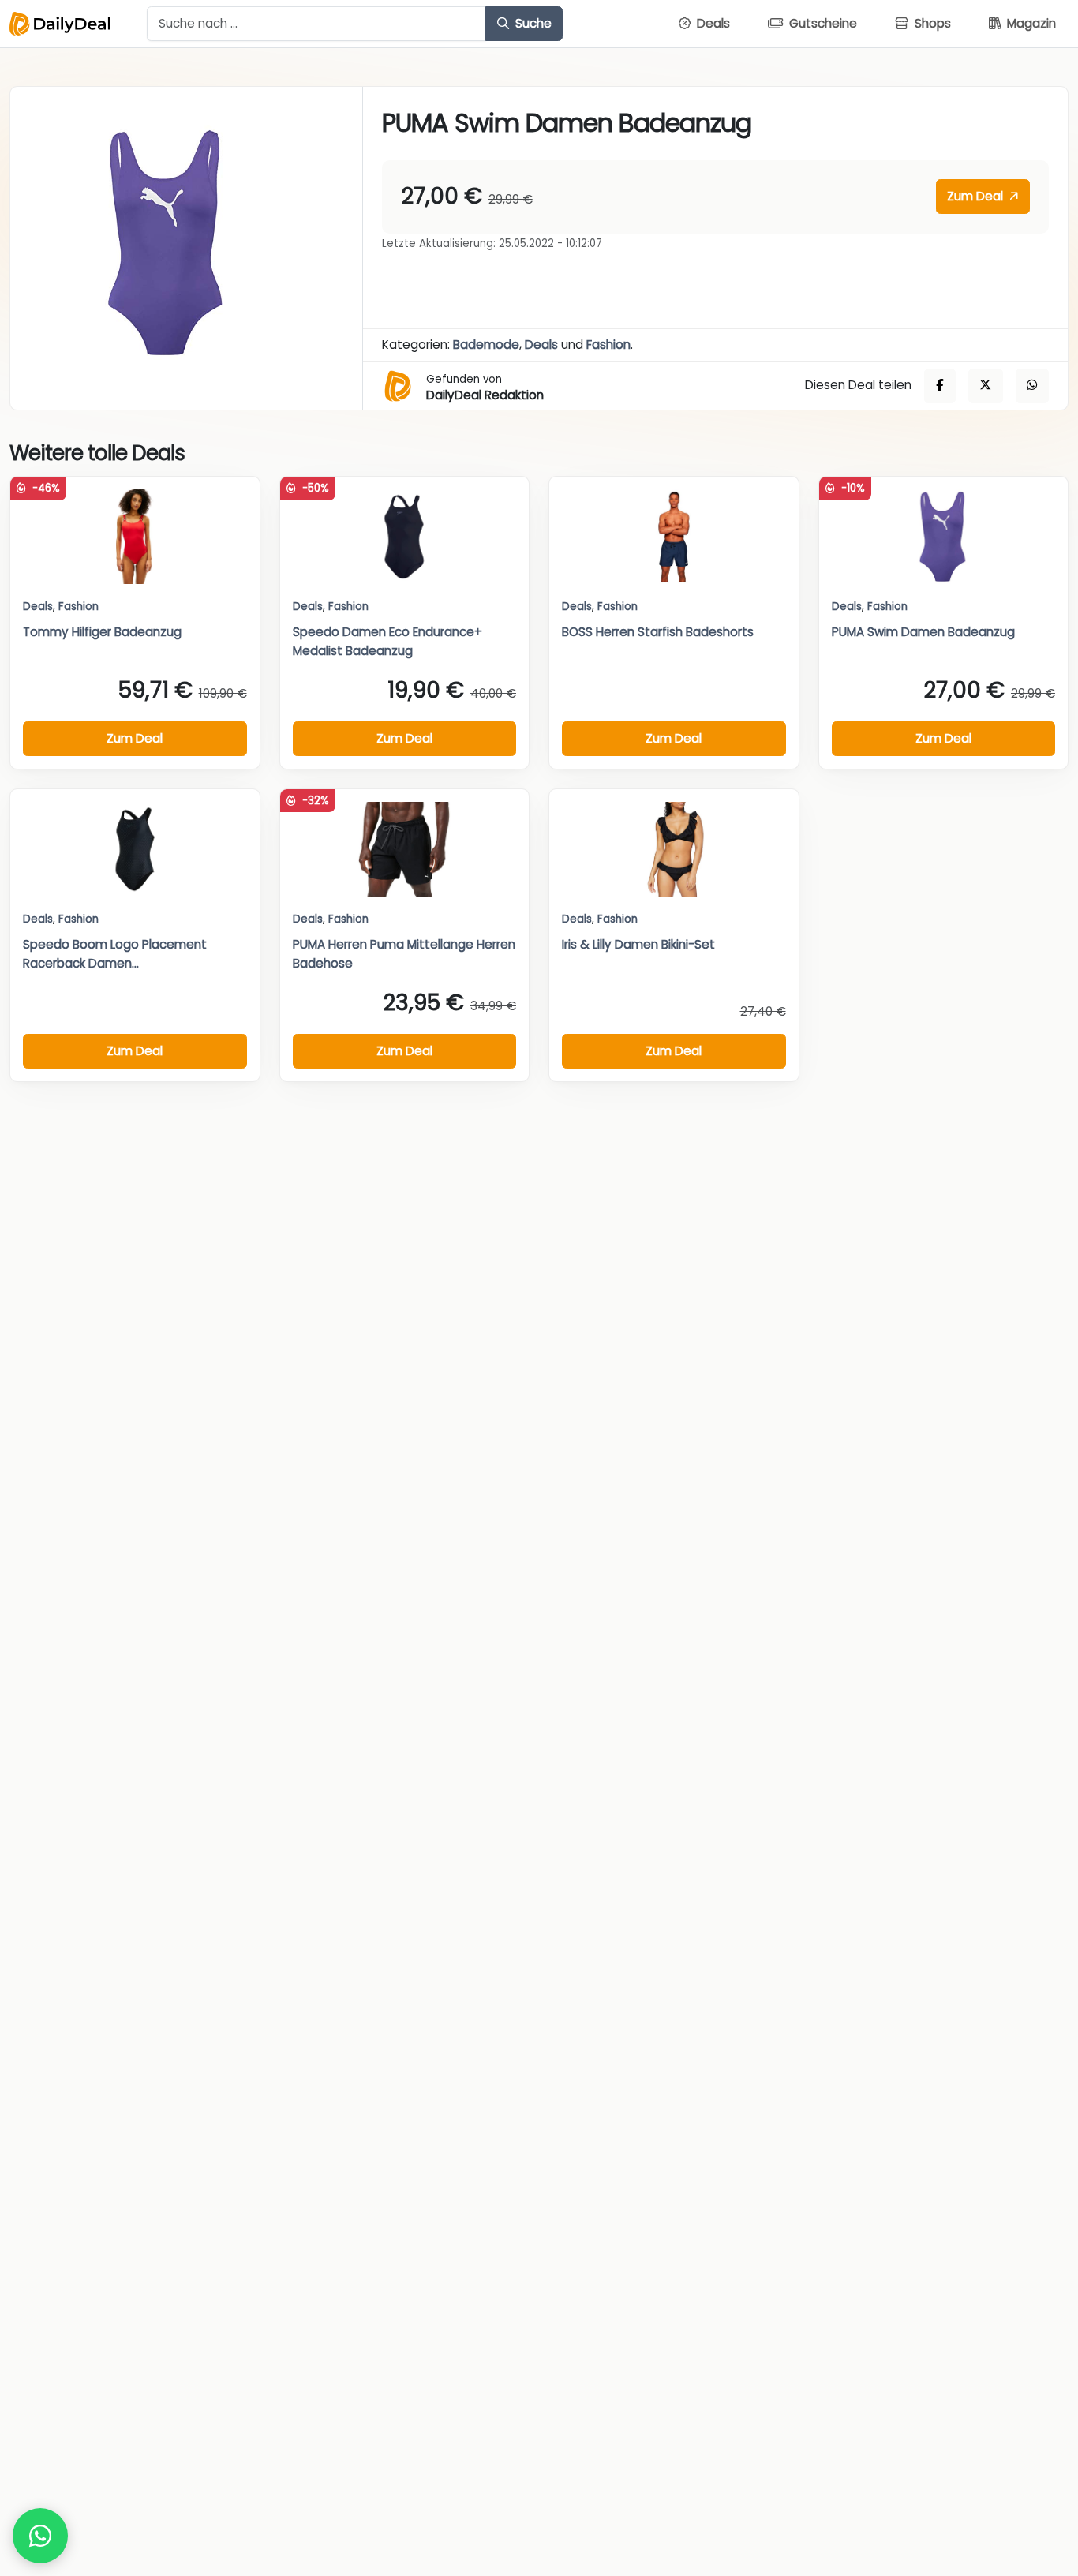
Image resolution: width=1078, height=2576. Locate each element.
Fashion (608, 344)
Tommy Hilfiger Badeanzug (102, 632)
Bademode (486, 344)
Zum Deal (977, 196)
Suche (532, 23)
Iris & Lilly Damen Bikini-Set (638, 944)
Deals (541, 344)
